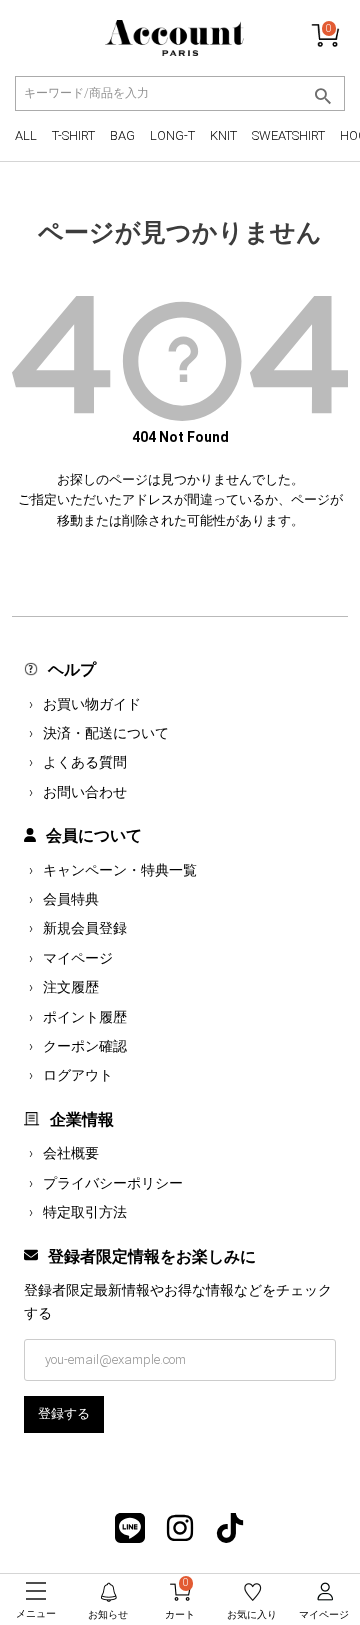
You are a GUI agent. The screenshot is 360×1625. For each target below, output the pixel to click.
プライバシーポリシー (113, 1183)
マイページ (78, 958)
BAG (122, 135)
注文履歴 (71, 987)
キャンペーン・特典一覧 (120, 870)
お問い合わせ (85, 792)
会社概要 (71, 1153)
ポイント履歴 (85, 1017)
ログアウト (78, 1075)
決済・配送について (106, 733)
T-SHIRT (73, 135)
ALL (26, 135)
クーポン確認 (85, 1046)
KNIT (223, 135)
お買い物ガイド (92, 704)
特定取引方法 (85, 1212)
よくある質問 (85, 762)
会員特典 (71, 899)
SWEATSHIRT (288, 135)
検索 (322, 96)
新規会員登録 (85, 928)
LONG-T (172, 135)
